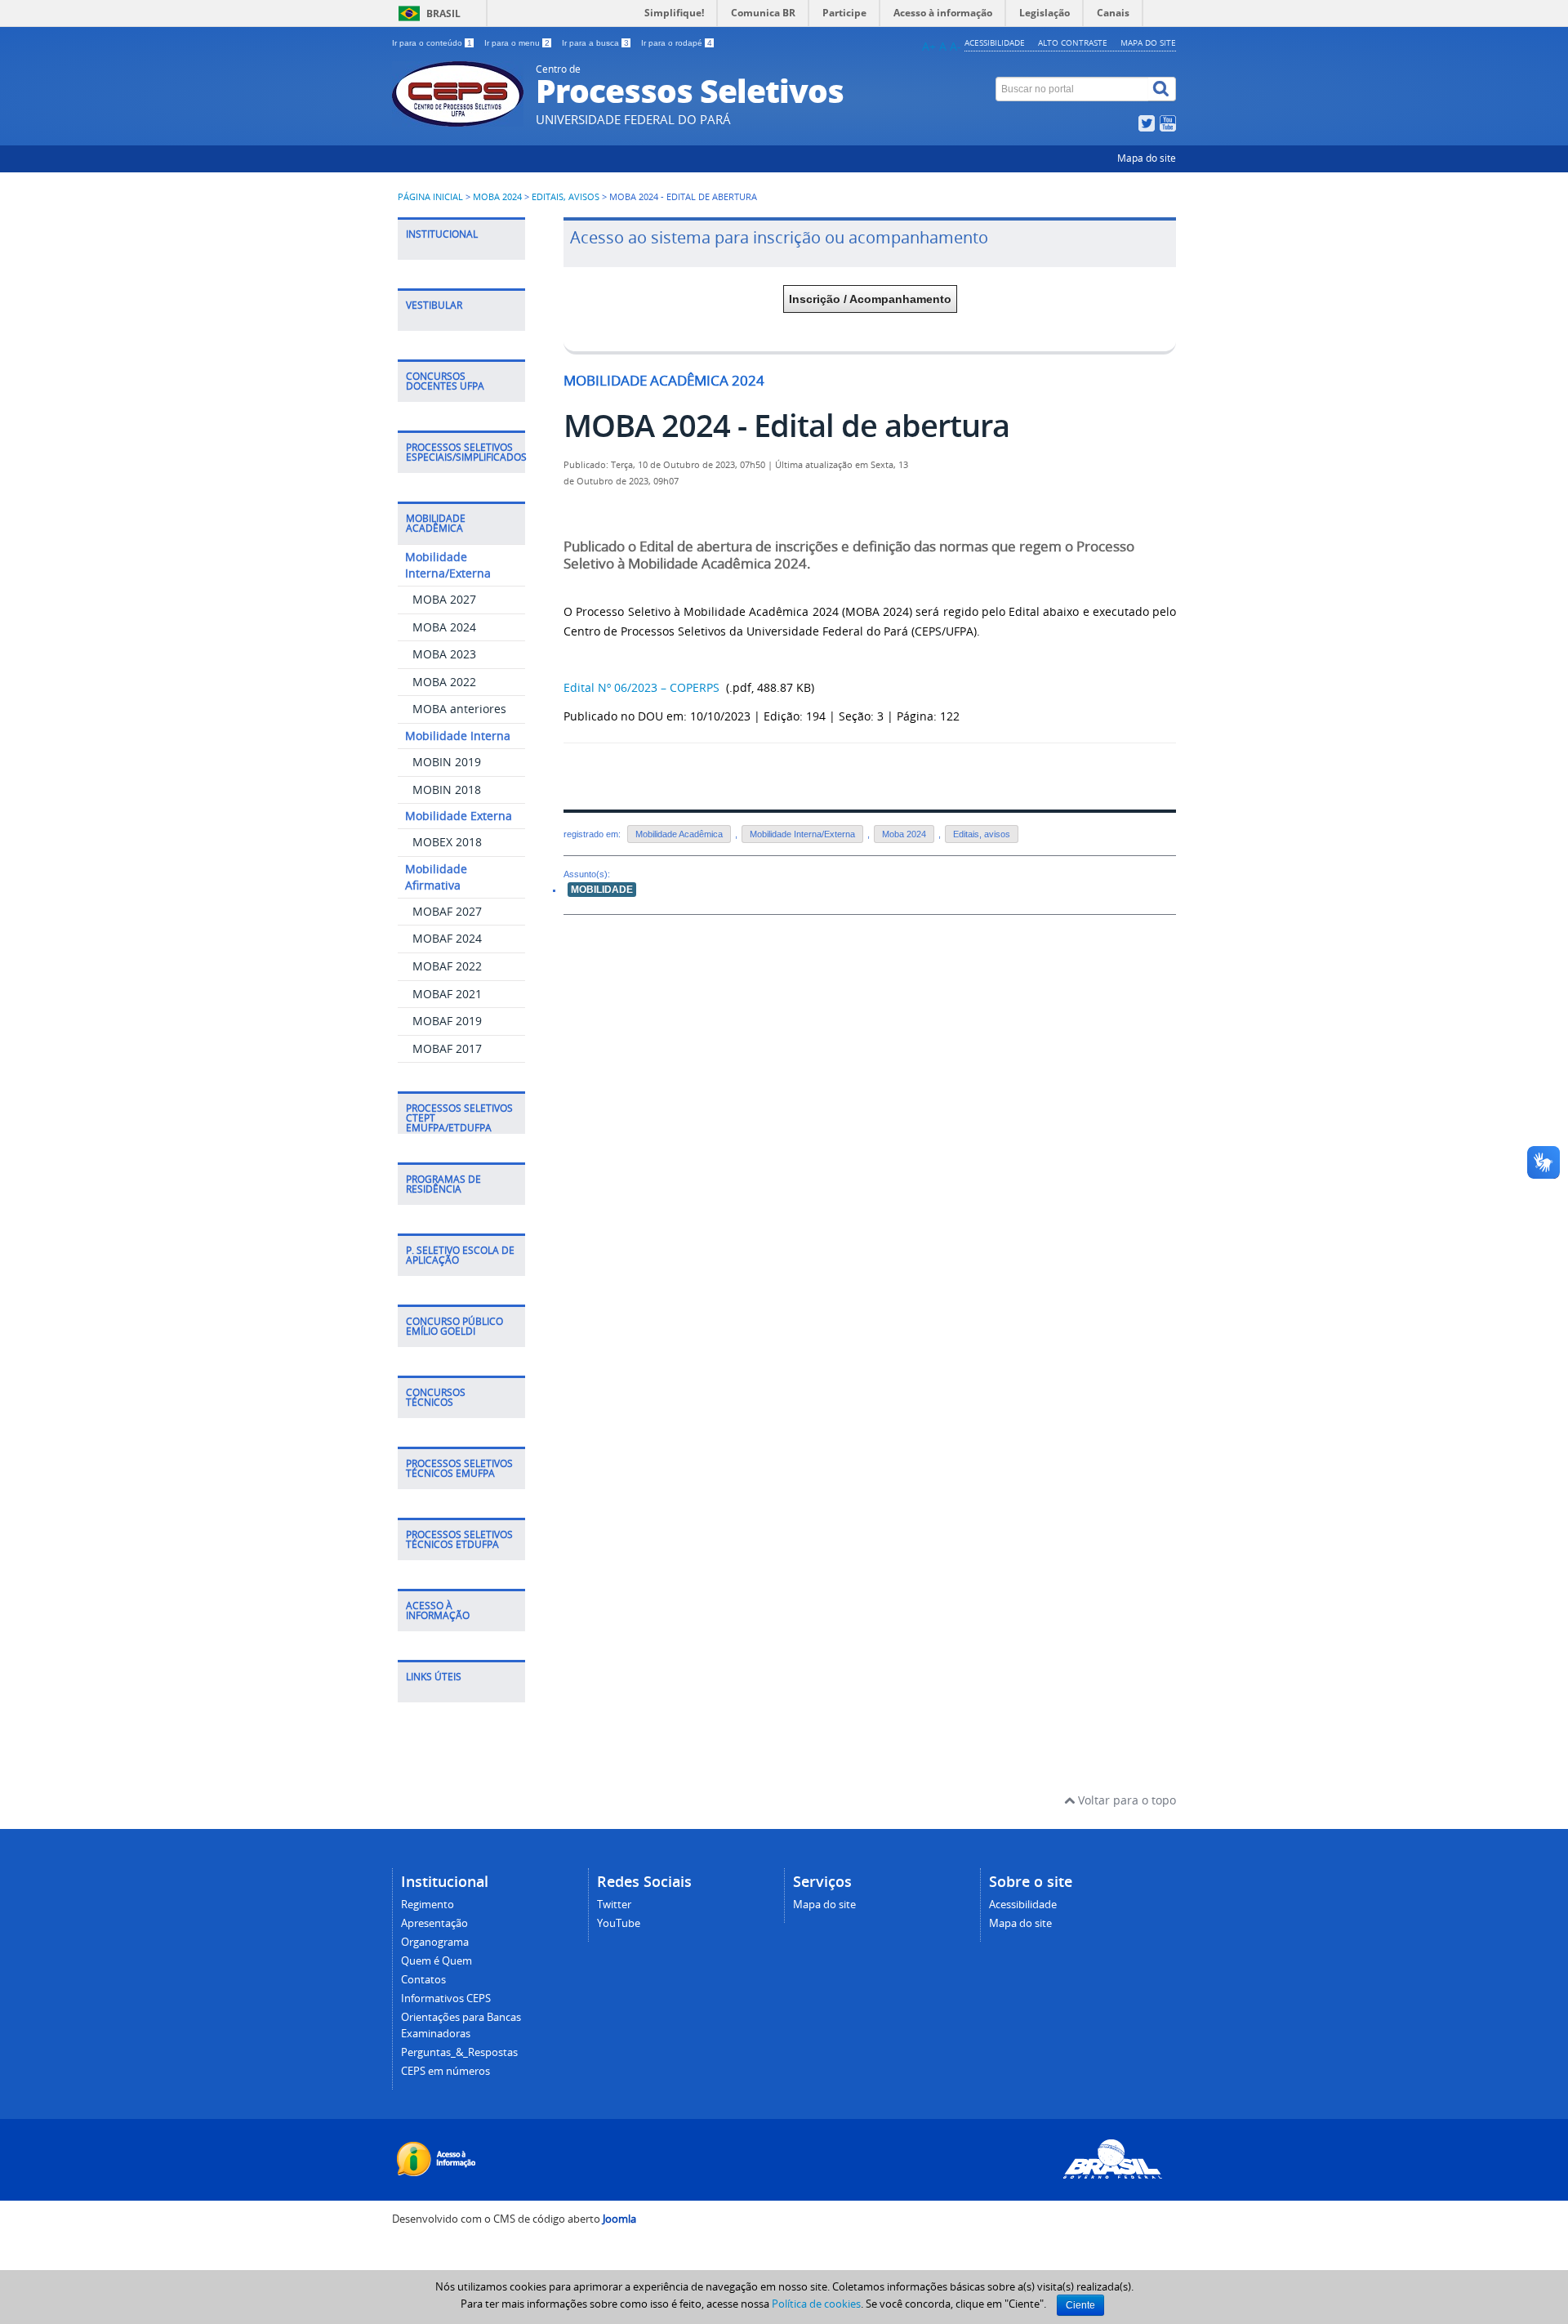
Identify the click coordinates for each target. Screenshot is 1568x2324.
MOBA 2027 (444, 599)
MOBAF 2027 (447, 911)
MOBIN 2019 (447, 762)
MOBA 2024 (497, 197)
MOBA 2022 (444, 682)
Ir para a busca (595, 43)
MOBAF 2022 (447, 966)
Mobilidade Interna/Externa (802, 834)
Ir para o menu (517, 43)
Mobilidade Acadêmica (679, 834)
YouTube (619, 1923)
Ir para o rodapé (677, 43)
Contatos (423, 1980)
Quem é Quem (437, 1961)
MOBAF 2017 (447, 1048)
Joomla (619, 2219)
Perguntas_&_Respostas (459, 2052)
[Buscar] (1162, 89)
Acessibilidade (995, 42)
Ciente (1080, 2305)
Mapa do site (1148, 42)
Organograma (435, 1942)
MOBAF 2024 (447, 938)
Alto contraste (1073, 42)
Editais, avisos (566, 197)
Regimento (428, 1905)
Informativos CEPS (446, 1998)
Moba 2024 (904, 834)
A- (955, 46)
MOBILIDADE (602, 890)
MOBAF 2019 (447, 1021)
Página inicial (430, 197)
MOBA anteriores (459, 709)
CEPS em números (445, 2071)
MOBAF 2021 (447, 994)
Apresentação (434, 1923)
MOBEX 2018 (447, 842)
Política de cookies (816, 2304)
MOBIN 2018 (447, 790)
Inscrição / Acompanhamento (870, 299)
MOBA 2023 (444, 654)
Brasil (443, 13)
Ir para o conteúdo (432, 43)
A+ (929, 46)
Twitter (614, 1905)
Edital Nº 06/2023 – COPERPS (643, 687)
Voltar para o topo (1125, 1800)
